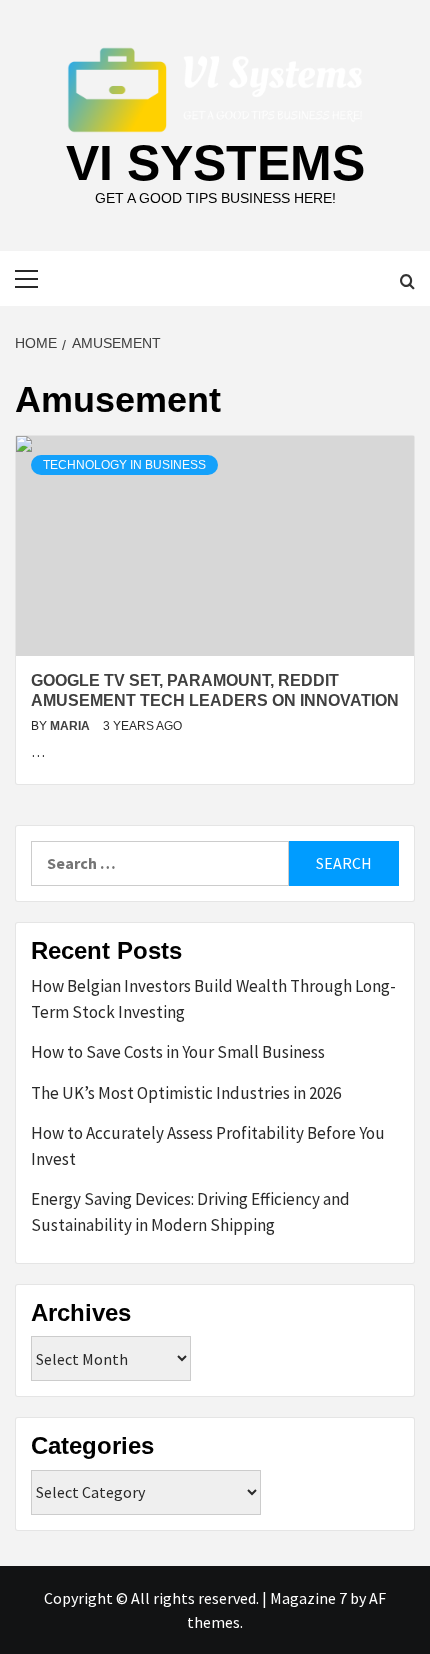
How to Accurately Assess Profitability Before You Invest (208, 1146)
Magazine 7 (308, 1598)
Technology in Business (124, 465)
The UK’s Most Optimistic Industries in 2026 (186, 1093)
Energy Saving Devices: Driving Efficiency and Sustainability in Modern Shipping (190, 1212)
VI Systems (215, 163)
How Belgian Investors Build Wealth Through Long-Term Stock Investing (213, 999)
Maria (71, 726)
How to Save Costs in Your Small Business (178, 1052)
